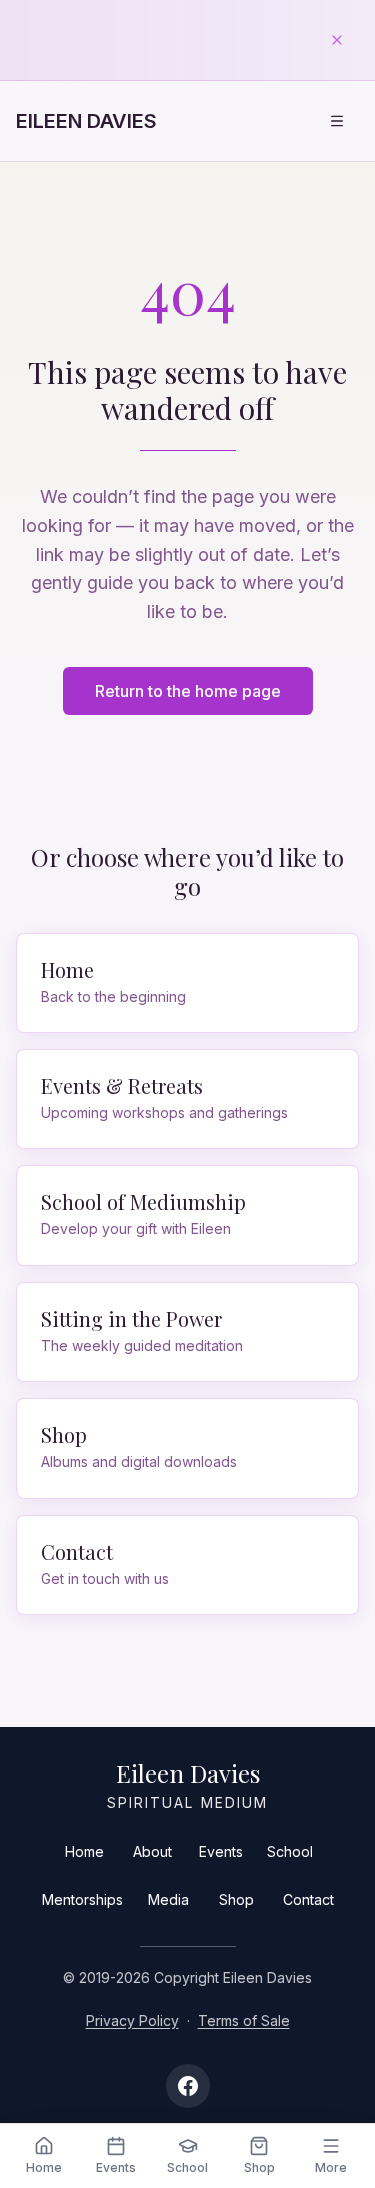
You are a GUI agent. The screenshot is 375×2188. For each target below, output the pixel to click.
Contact (308, 1899)
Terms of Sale (244, 2020)
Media (168, 1899)
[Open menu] (337, 121)
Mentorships (82, 1899)
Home (84, 1851)
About (152, 1851)
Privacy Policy (132, 2020)
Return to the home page (188, 691)
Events (221, 1851)
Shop (236, 1899)
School (290, 1851)
